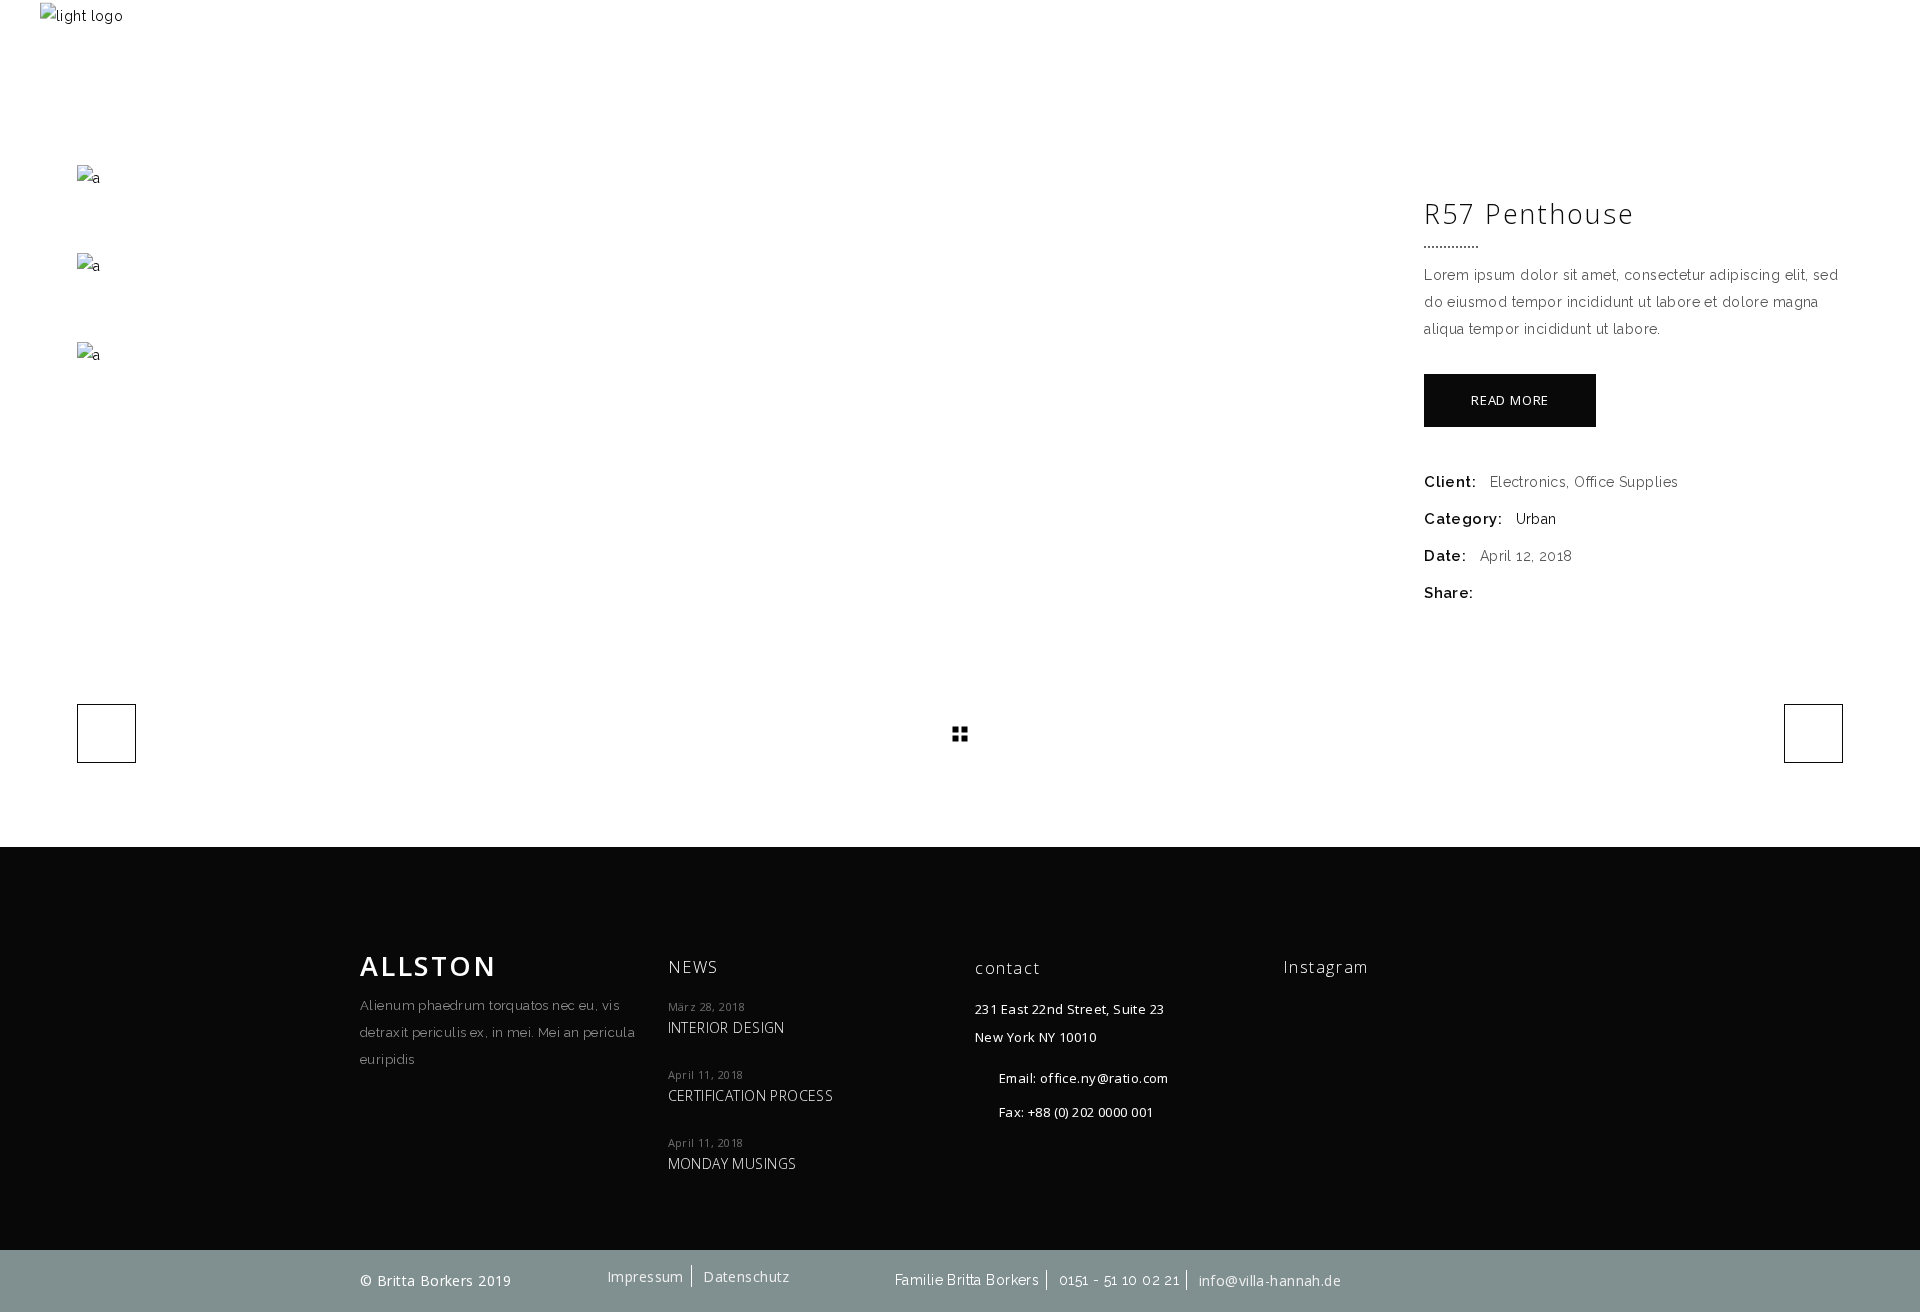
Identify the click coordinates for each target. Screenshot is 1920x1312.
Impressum (645, 1276)
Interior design (726, 1027)
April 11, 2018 (706, 1074)
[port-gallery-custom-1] (735, 178)
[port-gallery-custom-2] (735, 266)
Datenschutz (746, 1276)
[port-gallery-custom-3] (735, 355)
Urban (1536, 519)
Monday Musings (732, 1163)
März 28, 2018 (706, 1006)
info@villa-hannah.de (1270, 1280)
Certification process (751, 1095)
